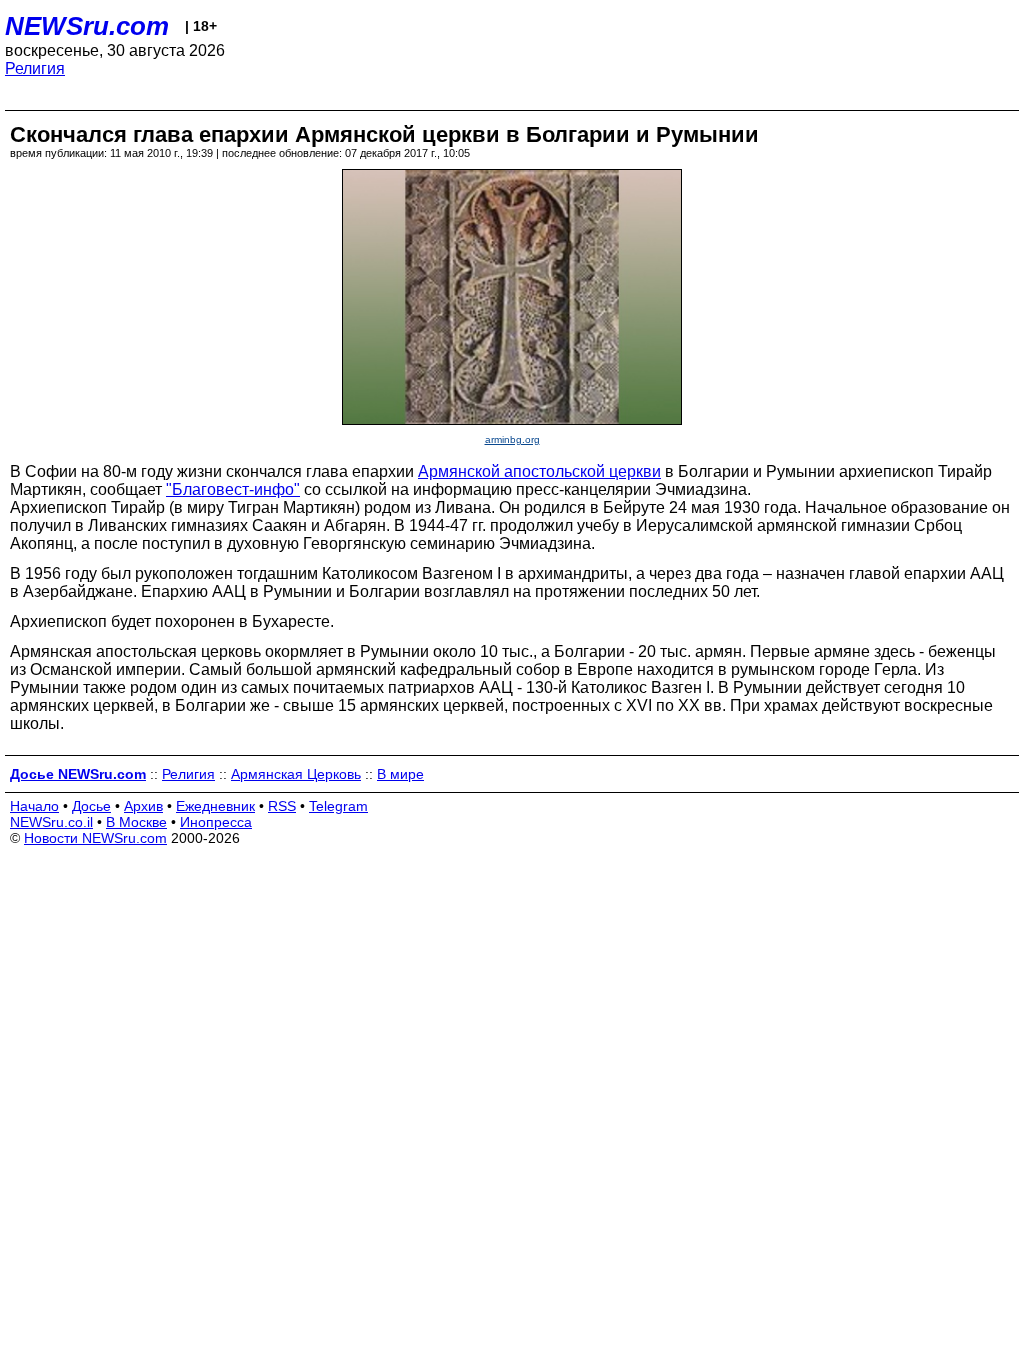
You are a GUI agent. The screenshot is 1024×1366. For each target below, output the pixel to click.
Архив (143, 806)
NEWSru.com (87, 26)
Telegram (338, 806)
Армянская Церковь (296, 774)
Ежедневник (215, 806)
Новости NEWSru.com (95, 838)
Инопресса (216, 822)
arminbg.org (512, 439)
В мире (400, 774)
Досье (91, 806)
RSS (282, 806)
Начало (34, 806)
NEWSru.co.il (51, 822)
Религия (35, 68)
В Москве (136, 822)
